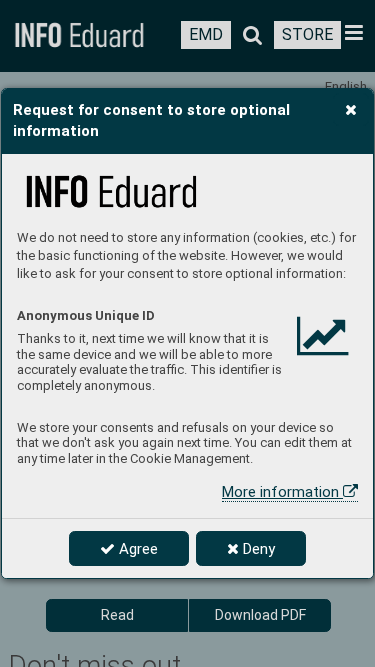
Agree (136, 549)
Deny (257, 549)
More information (282, 492)
